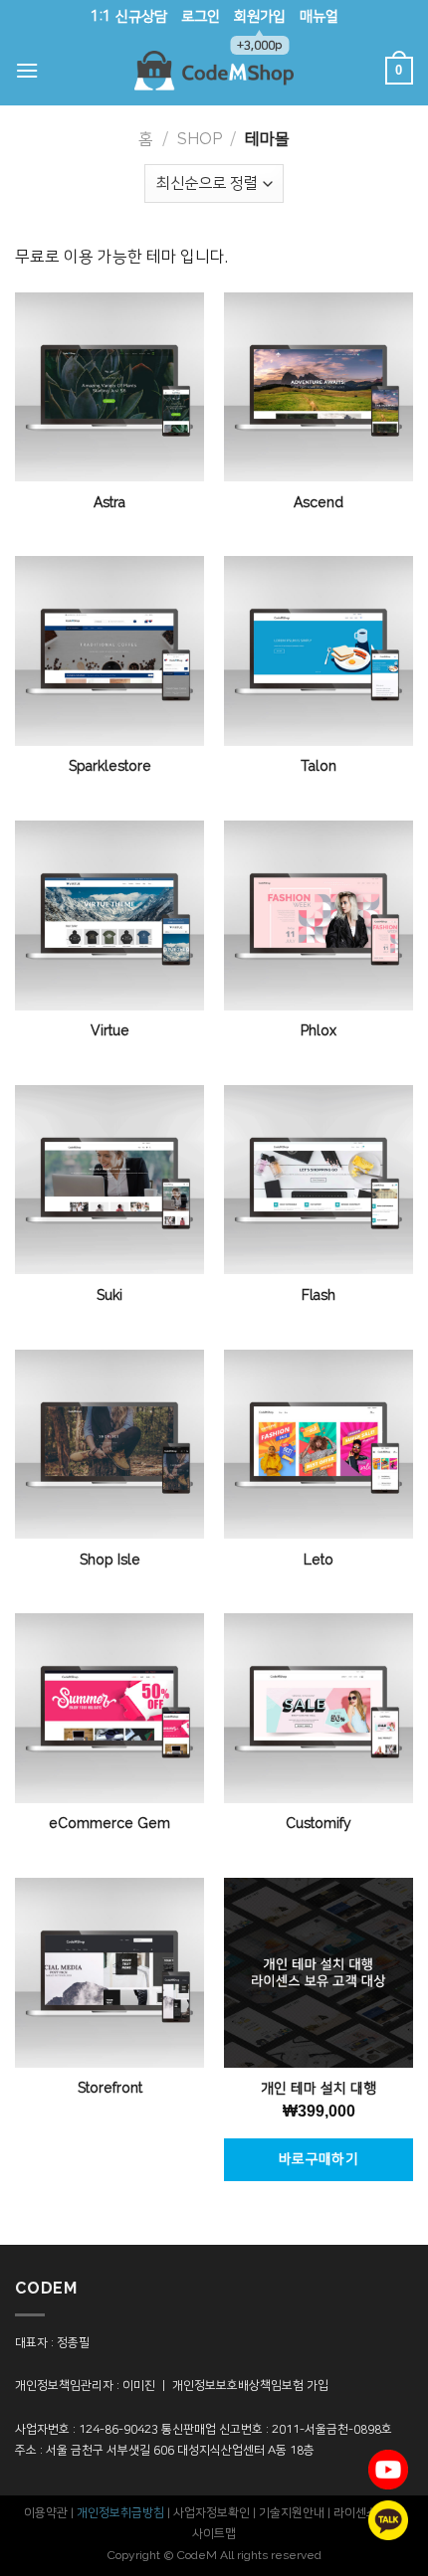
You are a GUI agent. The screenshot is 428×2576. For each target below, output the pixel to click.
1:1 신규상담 (129, 17)
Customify (319, 1824)
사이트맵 (214, 2534)
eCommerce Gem (109, 1824)
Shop (200, 139)
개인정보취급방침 (120, 2513)
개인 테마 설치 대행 (319, 2089)
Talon (319, 767)
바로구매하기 (319, 2159)
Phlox (319, 1031)
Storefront (110, 2089)
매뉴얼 (319, 17)
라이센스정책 (366, 2513)
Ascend (319, 503)
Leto (319, 1561)
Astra (109, 503)
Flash (319, 1296)
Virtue (110, 1031)
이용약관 (46, 2513)
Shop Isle (110, 1561)
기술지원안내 (292, 2513)
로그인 (201, 17)
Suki (109, 1296)
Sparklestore (110, 767)
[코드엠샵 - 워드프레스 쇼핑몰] (214, 71)
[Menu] (27, 70)
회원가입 (260, 22)
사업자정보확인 (212, 2513)
